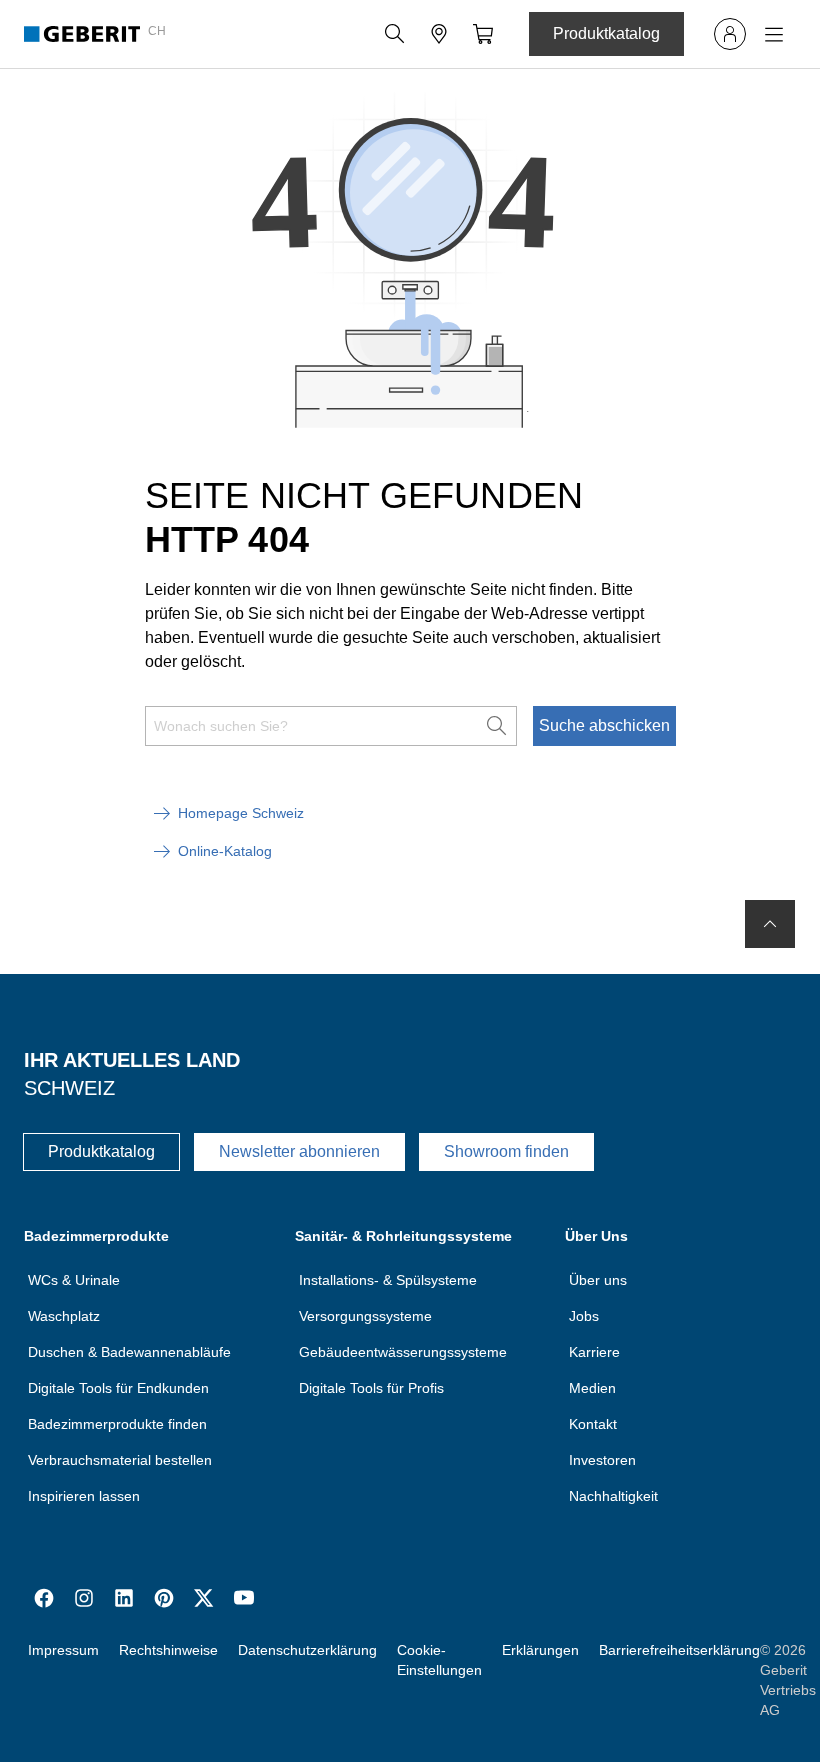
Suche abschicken (604, 725)
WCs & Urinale (74, 1280)
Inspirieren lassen (84, 1496)
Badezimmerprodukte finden (117, 1424)
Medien (592, 1388)
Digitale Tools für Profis (371, 1388)
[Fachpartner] (439, 34)
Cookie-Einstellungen (439, 1660)
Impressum (63, 1650)
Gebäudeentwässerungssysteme (403, 1352)
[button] (395, 34)
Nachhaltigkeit (613, 1496)
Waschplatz (64, 1316)
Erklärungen (540, 1650)
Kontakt (593, 1424)
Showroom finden (506, 1151)
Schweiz (69, 1088)
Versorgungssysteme (365, 1316)
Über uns (598, 1280)
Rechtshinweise (168, 1650)
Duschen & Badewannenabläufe (129, 1352)
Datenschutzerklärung (307, 1650)
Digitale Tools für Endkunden (118, 1388)
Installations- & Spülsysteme (388, 1280)
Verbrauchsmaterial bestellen (120, 1460)
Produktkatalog (606, 33)
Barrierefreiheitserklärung (679, 1650)
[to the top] (770, 924)
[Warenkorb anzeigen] (483, 34)
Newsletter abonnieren (299, 1151)
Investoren (602, 1460)
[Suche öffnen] (395, 34)
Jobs (584, 1316)
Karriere (594, 1352)
